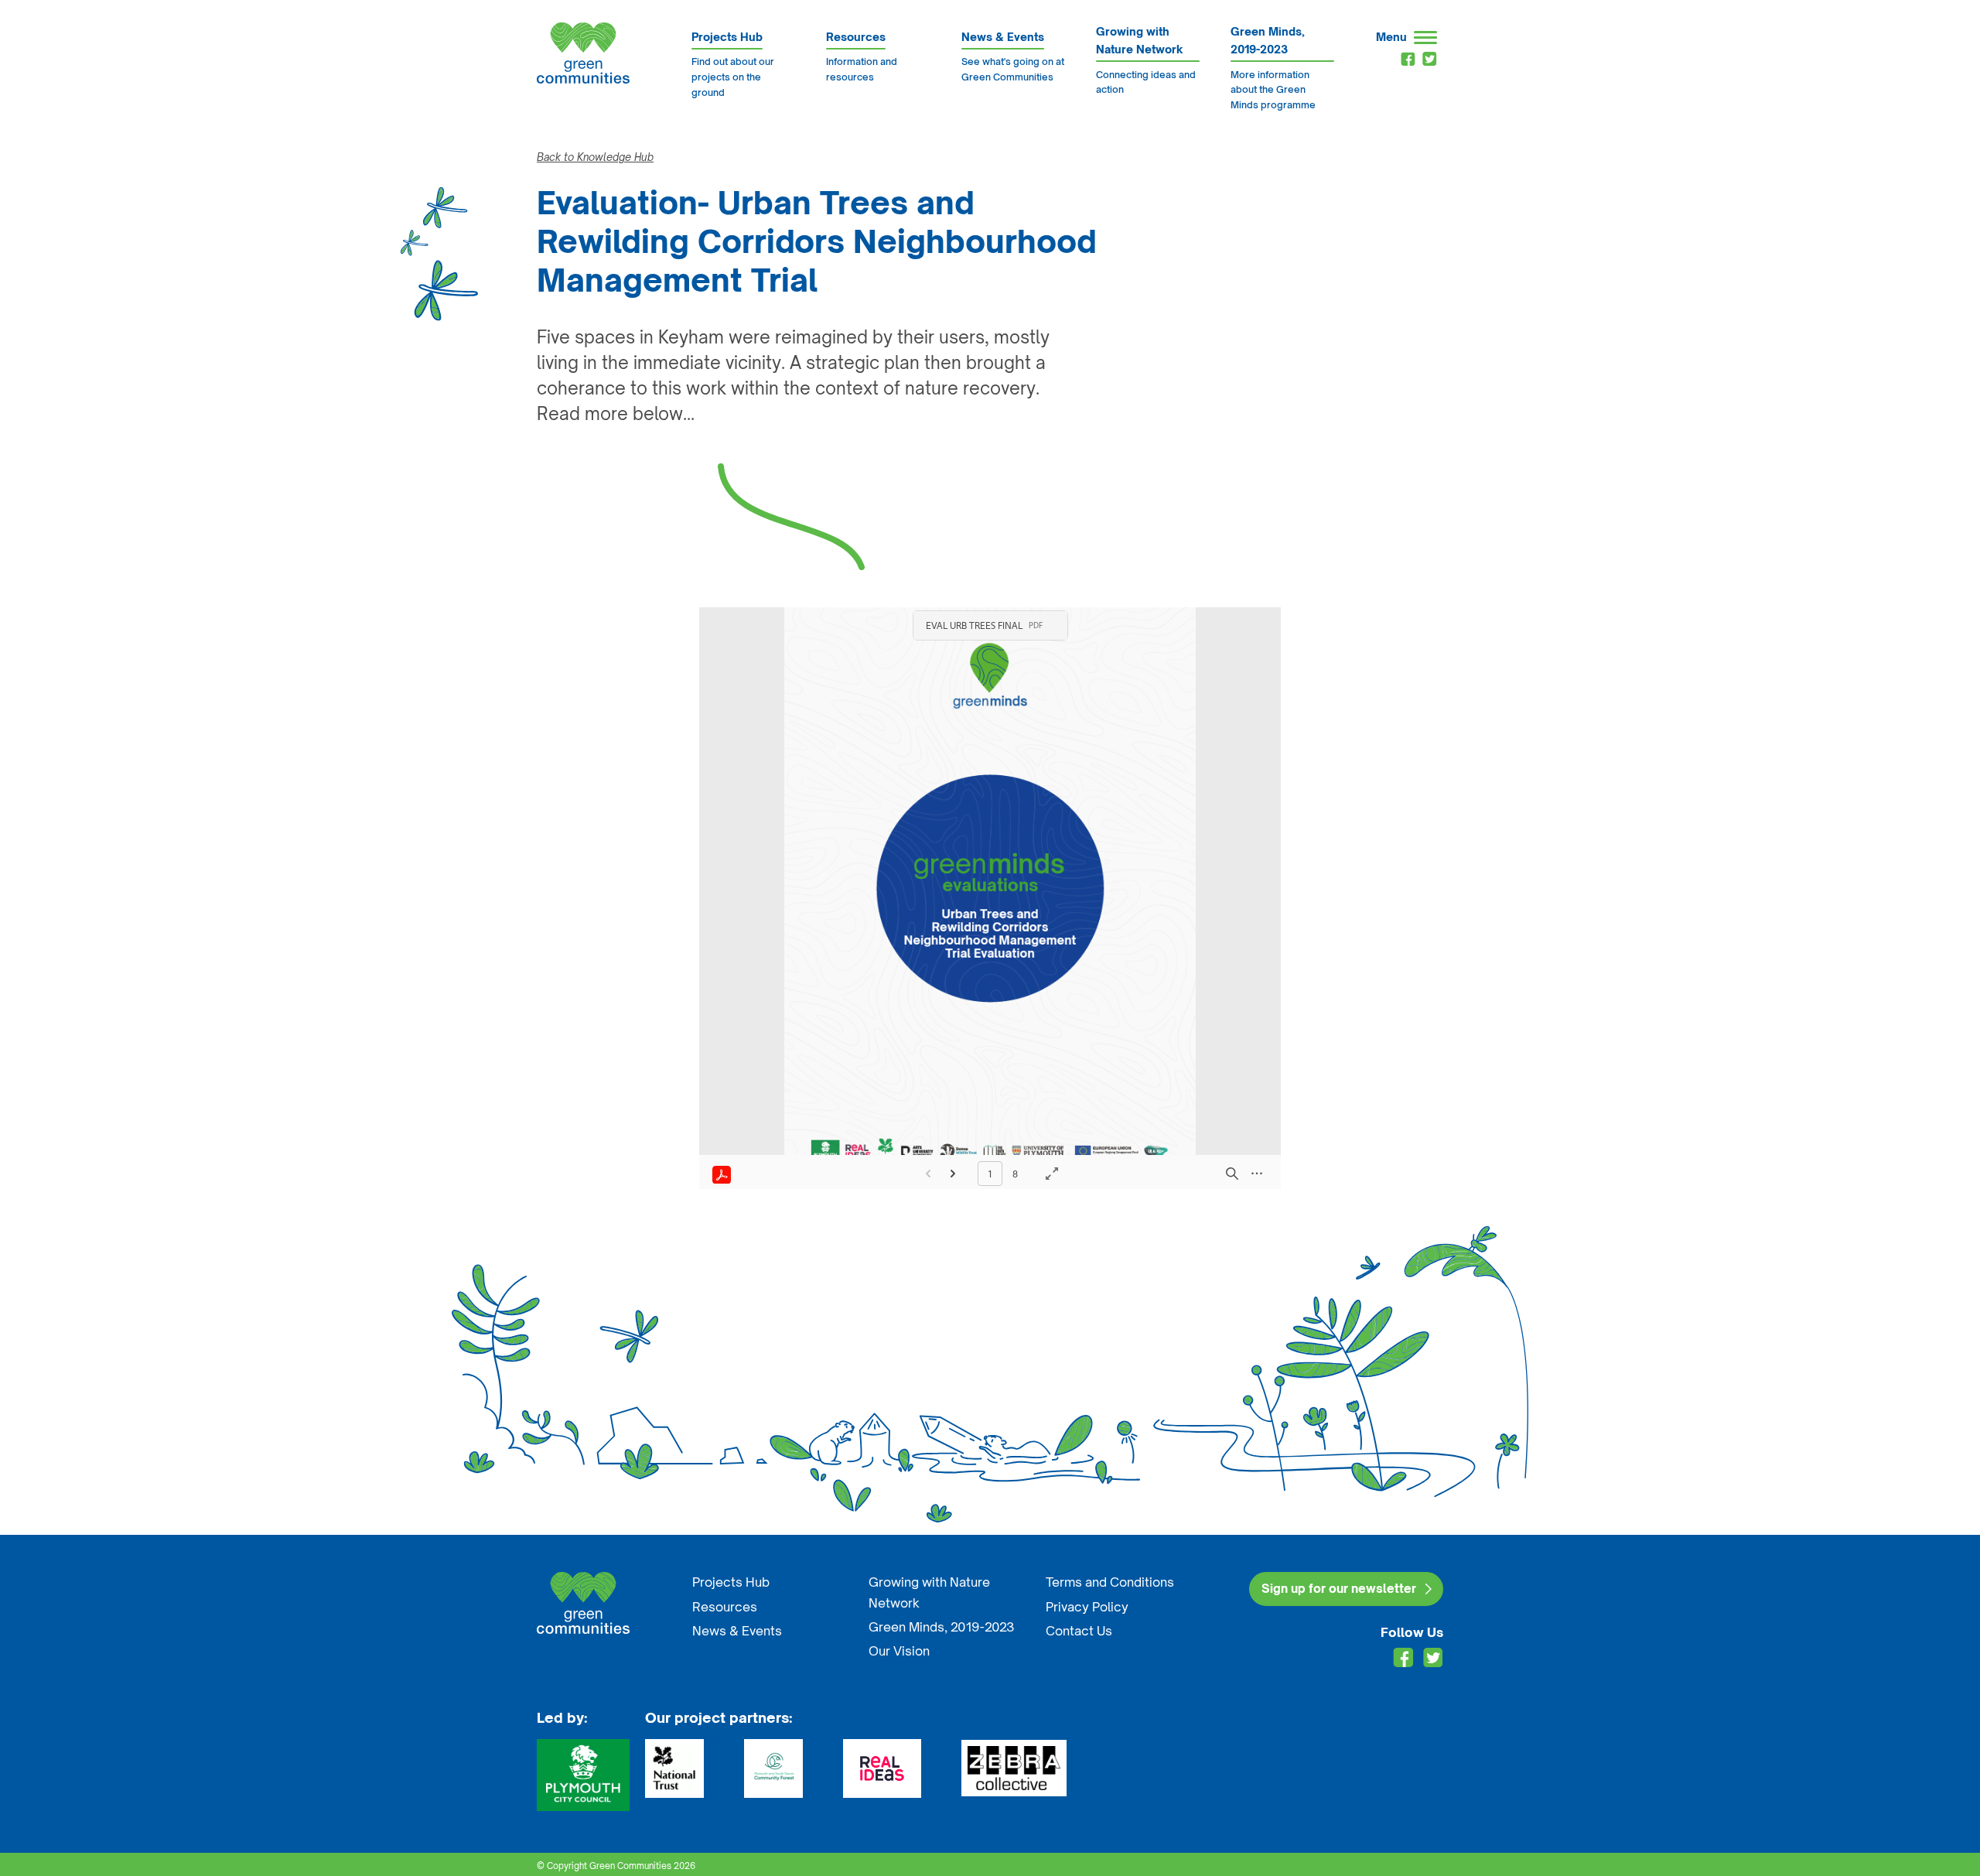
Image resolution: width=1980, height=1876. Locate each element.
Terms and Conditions (1110, 1582)
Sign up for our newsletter (1339, 1589)
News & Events (737, 1631)
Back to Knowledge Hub (595, 157)
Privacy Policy (1087, 1607)
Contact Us (1079, 1631)
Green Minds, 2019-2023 (942, 1627)
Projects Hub (731, 1582)
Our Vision (899, 1651)
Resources (725, 1607)
